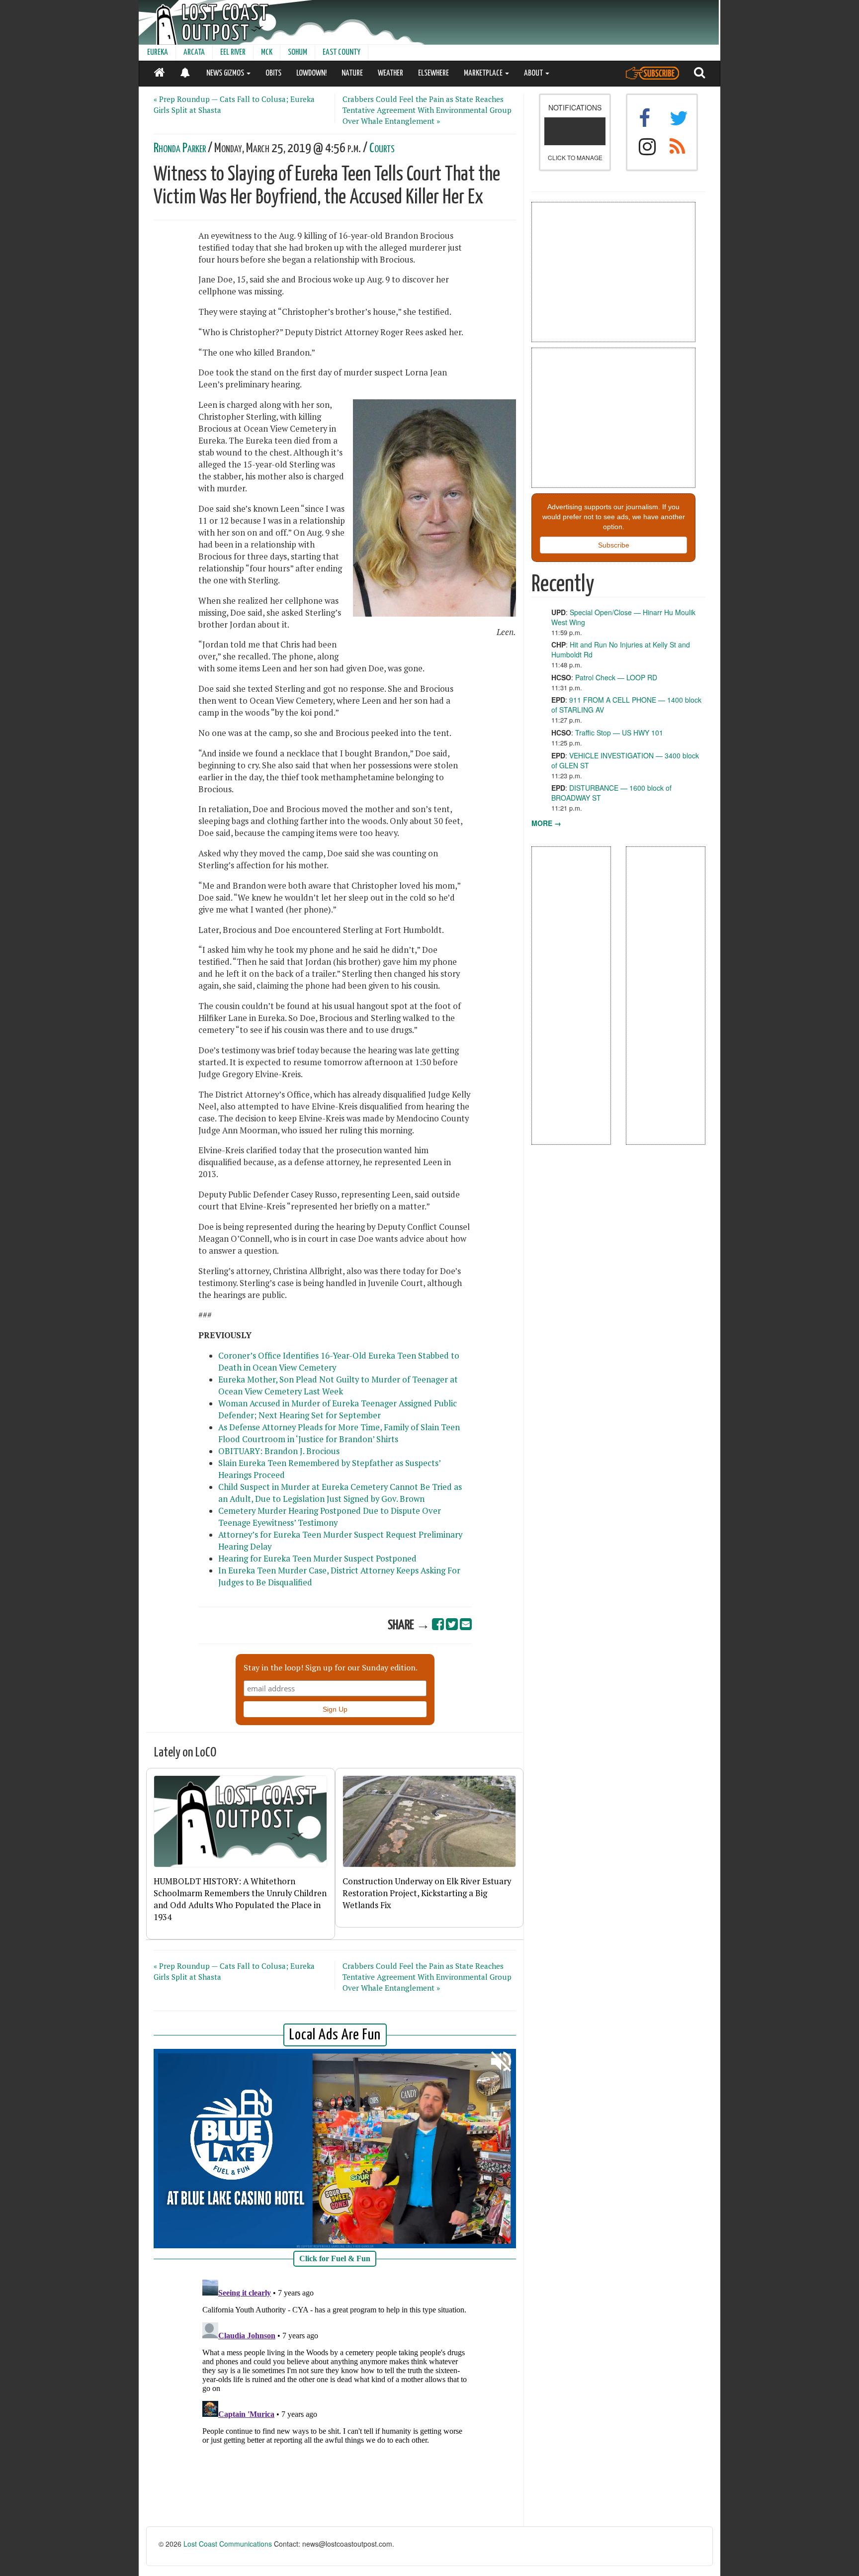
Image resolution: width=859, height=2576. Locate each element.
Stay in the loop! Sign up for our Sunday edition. (331, 1667)
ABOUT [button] (534, 73)
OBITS (273, 73)
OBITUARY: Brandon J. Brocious (279, 1451)
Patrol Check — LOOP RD (616, 677)
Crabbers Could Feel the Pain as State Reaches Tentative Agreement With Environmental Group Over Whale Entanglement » (427, 110)
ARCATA (194, 52)
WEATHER (390, 73)
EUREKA (158, 52)
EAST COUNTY (342, 52)
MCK (267, 52)
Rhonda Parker (180, 148)
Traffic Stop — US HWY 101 (619, 733)
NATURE (352, 73)
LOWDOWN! (311, 73)
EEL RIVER (233, 52)
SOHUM (298, 52)
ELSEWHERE (433, 73)
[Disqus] (335, 2400)
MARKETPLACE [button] (484, 73)
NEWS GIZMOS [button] (226, 73)
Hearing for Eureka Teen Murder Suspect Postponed (317, 1559)
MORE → (546, 823)
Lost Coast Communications (228, 2544)
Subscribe (614, 545)
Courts (382, 148)
